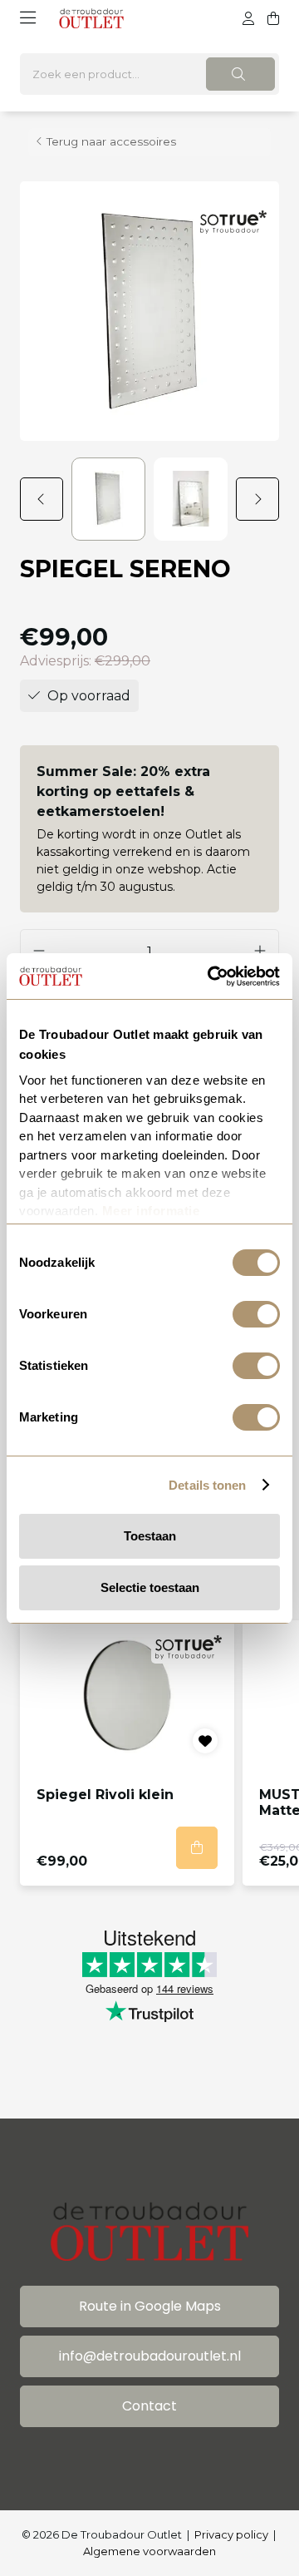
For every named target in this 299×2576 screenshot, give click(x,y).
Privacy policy (231, 2534)
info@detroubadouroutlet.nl (150, 2356)
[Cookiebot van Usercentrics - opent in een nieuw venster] (211, 977)
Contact (149, 2406)
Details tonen (207, 1485)
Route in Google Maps (150, 2306)
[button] (46, 499)
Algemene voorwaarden (149, 2551)
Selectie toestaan (150, 1587)
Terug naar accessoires (111, 141)
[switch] (256, 1314)
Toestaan (150, 1536)
